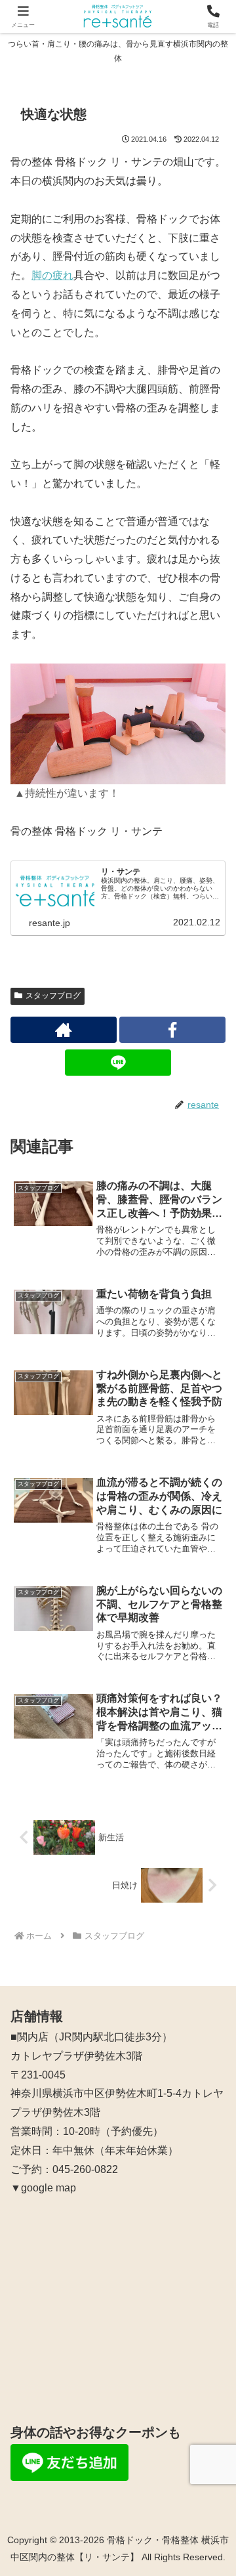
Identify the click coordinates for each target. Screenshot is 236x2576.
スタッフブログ (53, 996)
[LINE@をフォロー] (118, 1063)
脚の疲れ (52, 275)
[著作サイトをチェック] (64, 1030)
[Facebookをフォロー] (172, 1030)
